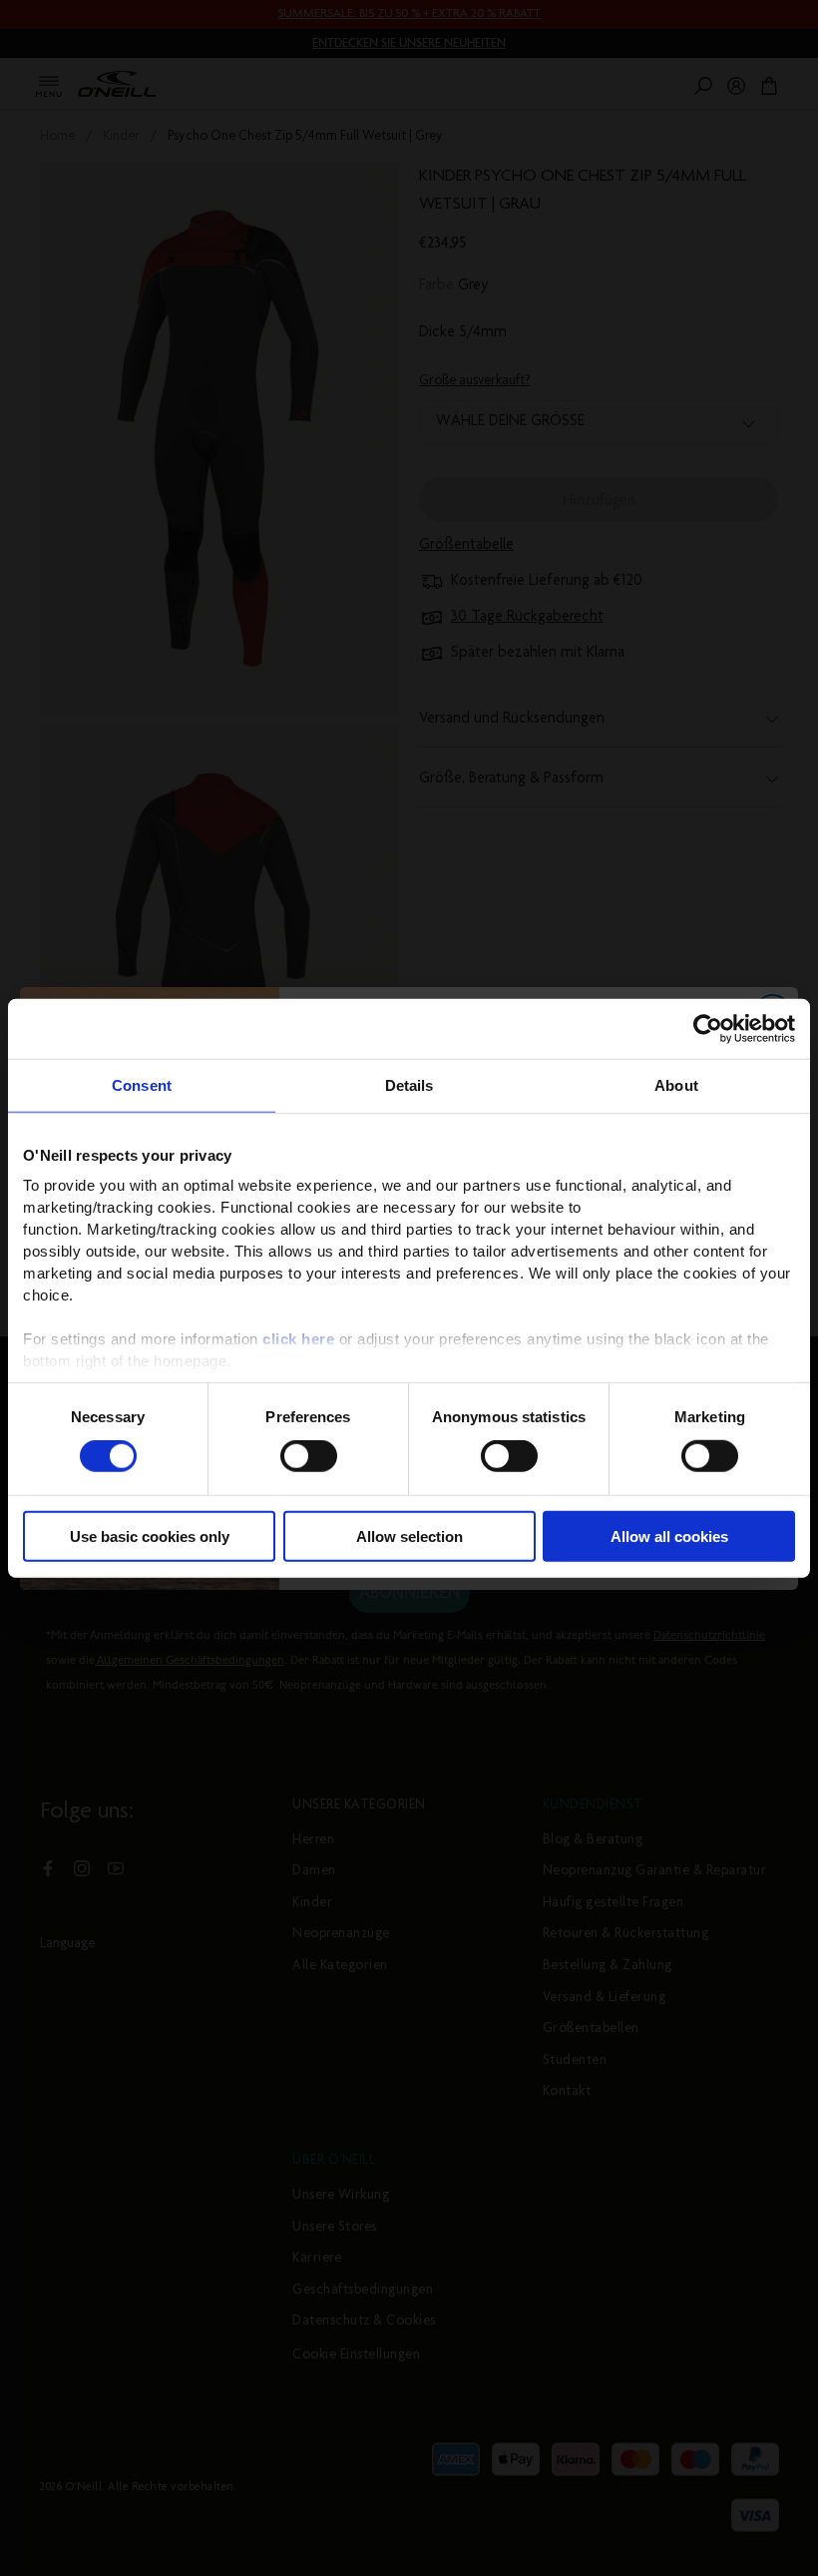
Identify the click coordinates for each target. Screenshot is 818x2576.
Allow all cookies (669, 1537)
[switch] (309, 1456)
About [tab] (676, 1084)
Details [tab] (409, 1084)
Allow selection (409, 1537)
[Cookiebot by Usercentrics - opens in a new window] (708, 1028)
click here (298, 1339)
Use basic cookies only (150, 1537)
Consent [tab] (142, 1084)
